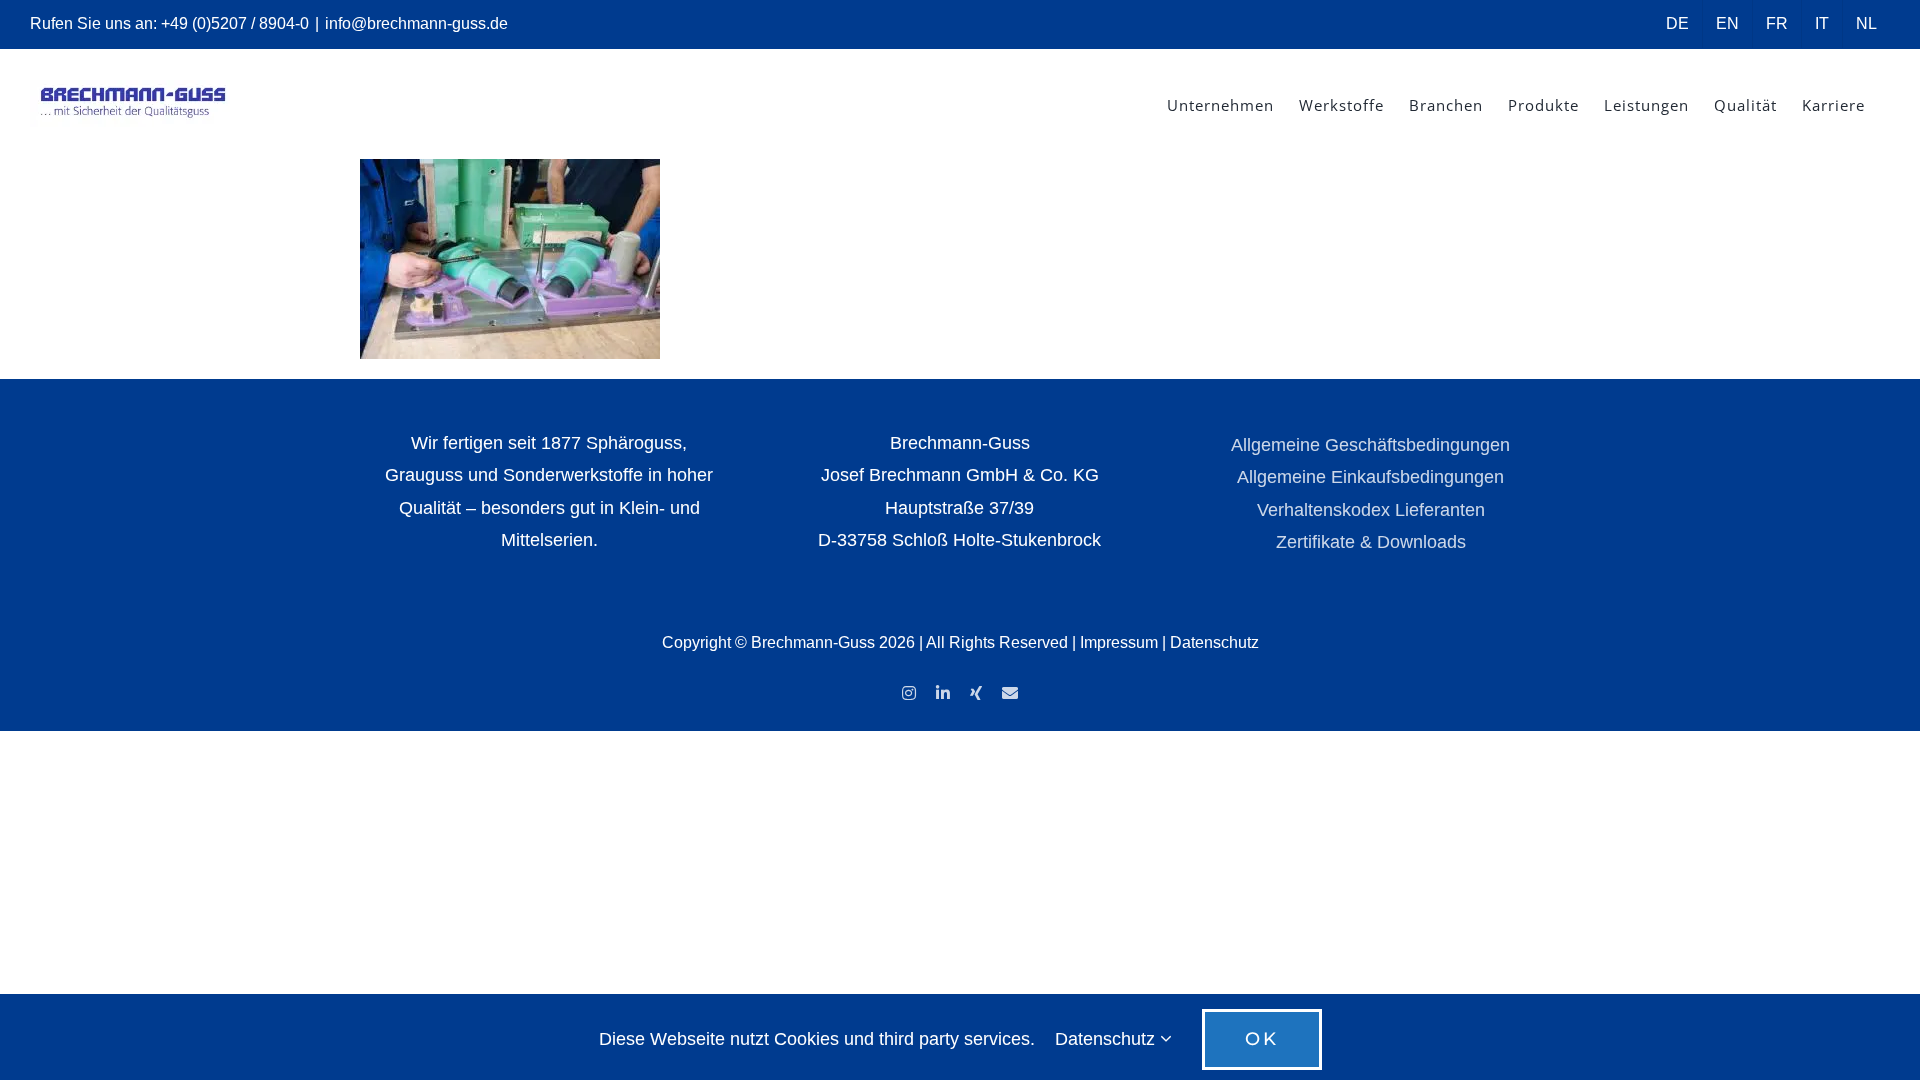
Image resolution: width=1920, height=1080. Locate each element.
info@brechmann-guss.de (416, 23)
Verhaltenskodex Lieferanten (1371, 510)
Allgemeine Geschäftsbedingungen (1370, 445)
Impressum (1119, 642)
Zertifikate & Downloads (1371, 542)
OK (1262, 1039)
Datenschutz (1214, 642)
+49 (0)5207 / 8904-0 (235, 23)
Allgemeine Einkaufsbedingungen (1370, 477)
